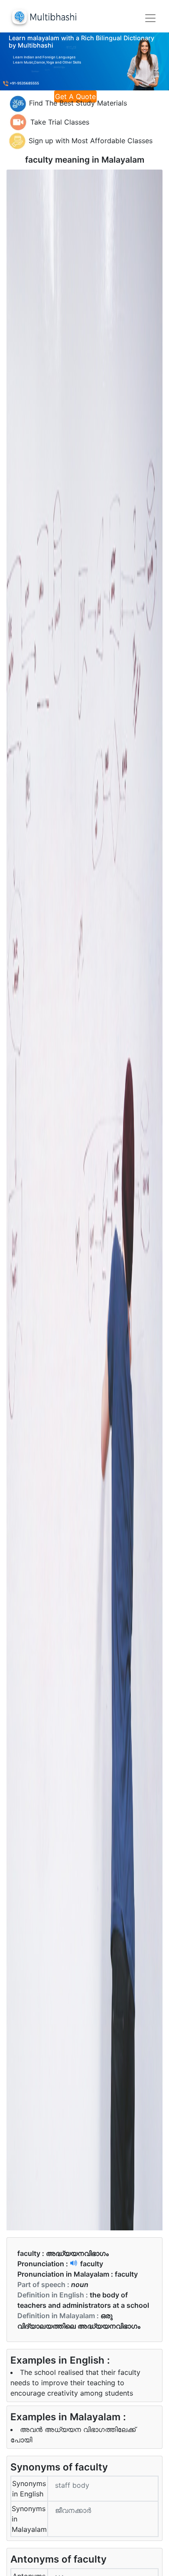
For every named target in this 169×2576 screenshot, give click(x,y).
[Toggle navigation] (150, 18)
